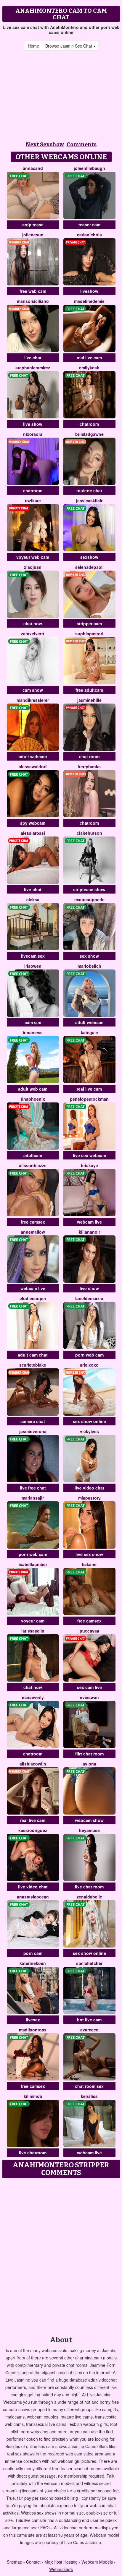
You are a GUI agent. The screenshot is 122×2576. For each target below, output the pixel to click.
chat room (89, 756)
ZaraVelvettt (33, 634)
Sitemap (15, 2562)
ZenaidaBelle (89, 1897)
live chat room (89, 1887)
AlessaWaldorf (33, 766)
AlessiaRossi (33, 833)
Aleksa (33, 899)
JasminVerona (33, 1431)
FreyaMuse (89, 1830)
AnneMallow (33, 1232)
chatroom (89, 424)
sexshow (89, 557)
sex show (89, 956)
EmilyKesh (89, 368)
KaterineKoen (33, 1963)
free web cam (33, 291)
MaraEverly (33, 1697)
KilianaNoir (89, 1232)
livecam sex (33, 956)
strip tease (33, 225)
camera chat (33, 1421)
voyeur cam (33, 1621)
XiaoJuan (33, 567)
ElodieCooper (33, 1298)
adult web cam (33, 1089)
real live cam (89, 358)
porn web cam (89, 1355)
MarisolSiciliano (33, 301)
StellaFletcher (89, 1963)
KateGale (89, 1032)
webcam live (89, 1222)
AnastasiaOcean (33, 1897)
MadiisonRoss (33, 2030)
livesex (33, 2020)
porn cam (33, 1953)
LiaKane (89, 1564)
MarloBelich (89, 966)
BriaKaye (89, 1165)
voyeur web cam (33, 557)
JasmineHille (89, 700)
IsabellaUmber (33, 1564)
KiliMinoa (33, 2096)
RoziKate (33, 501)
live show (33, 424)
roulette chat (89, 490)
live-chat (33, 889)
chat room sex (89, 2086)
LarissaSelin (33, 1631)
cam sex (33, 1022)
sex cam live (89, 1687)
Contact (33, 2562)
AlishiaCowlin (33, 1764)
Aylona (89, 1764)
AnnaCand (33, 168)
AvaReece (89, 2030)
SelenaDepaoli (89, 567)
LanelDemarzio (89, 1298)
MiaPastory (89, 1498)
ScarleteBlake (33, 1365)
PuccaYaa (89, 1631)
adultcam (33, 1155)
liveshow (89, 291)
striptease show (89, 889)
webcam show (89, 1820)
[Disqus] (61, 2255)
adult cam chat (33, 1355)
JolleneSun (33, 235)
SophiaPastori (89, 634)
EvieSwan (89, 1697)
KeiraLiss (89, 2096)
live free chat (33, 1488)
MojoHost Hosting (61, 2562)
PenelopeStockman (89, 1099)
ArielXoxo (89, 1365)
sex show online (89, 1421)
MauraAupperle (89, 899)
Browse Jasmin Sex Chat (69, 46)
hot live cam (89, 2020)
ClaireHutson (89, 833)
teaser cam (89, 225)
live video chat (89, 1488)
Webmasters (61, 2569)
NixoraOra (33, 434)
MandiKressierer (33, 700)
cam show (33, 690)
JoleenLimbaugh (89, 168)
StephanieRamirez (33, 368)
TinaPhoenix (33, 1099)
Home (33, 46)
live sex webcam (89, 1155)
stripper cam (89, 623)
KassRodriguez (33, 1830)
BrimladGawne (89, 434)
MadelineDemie (89, 301)
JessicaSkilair (89, 501)
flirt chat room (89, 1754)
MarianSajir (33, 1498)
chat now (33, 623)
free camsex (33, 1222)
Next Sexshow (45, 144)
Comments (82, 144)
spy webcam (33, 823)
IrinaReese (33, 1032)
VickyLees (89, 1431)
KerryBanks (89, 766)
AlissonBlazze (33, 1165)
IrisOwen (33, 966)
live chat (33, 358)
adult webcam (33, 756)
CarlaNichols (89, 235)
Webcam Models (97, 2562)
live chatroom (33, 2153)
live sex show (89, 1554)
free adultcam (89, 690)
